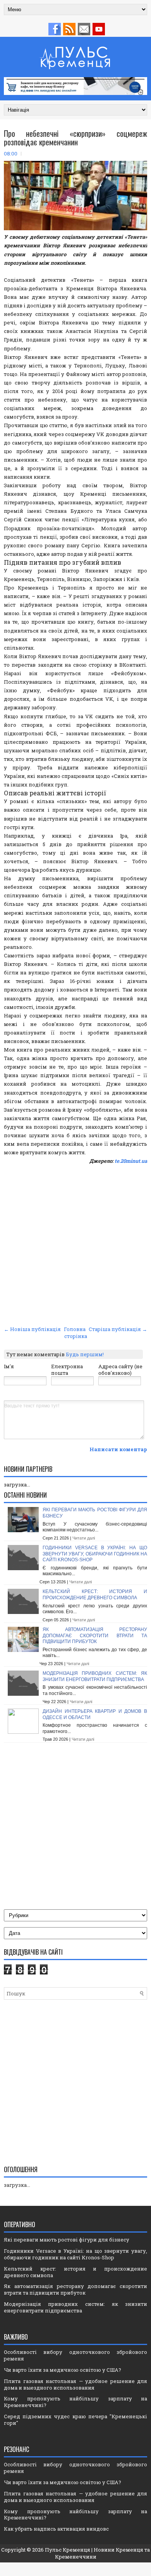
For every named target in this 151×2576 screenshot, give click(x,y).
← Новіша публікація (32, 1329)
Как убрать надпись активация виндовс (56, 2529)
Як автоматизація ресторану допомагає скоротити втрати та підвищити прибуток (95, 1635)
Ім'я (9, 1366)
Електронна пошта (67, 1370)
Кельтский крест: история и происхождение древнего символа (95, 1595)
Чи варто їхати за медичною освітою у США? (63, 2370)
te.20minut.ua (131, 1161)
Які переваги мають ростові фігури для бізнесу (67, 2240)
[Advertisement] (75, 1244)
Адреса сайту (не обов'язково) (120, 1370)
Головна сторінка (75, 1333)
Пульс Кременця (68, 2550)
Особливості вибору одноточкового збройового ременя (75, 2355)
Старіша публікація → (118, 1329)
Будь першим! (85, 1354)
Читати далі (84, 1538)
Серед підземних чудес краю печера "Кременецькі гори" (75, 2420)
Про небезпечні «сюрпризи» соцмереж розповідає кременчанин (75, 138)
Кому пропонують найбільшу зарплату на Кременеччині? (75, 2402)
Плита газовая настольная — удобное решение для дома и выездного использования (75, 2384)
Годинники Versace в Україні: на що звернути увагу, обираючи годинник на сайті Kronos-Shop (95, 1554)
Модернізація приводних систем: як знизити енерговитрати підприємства (95, 1676)
